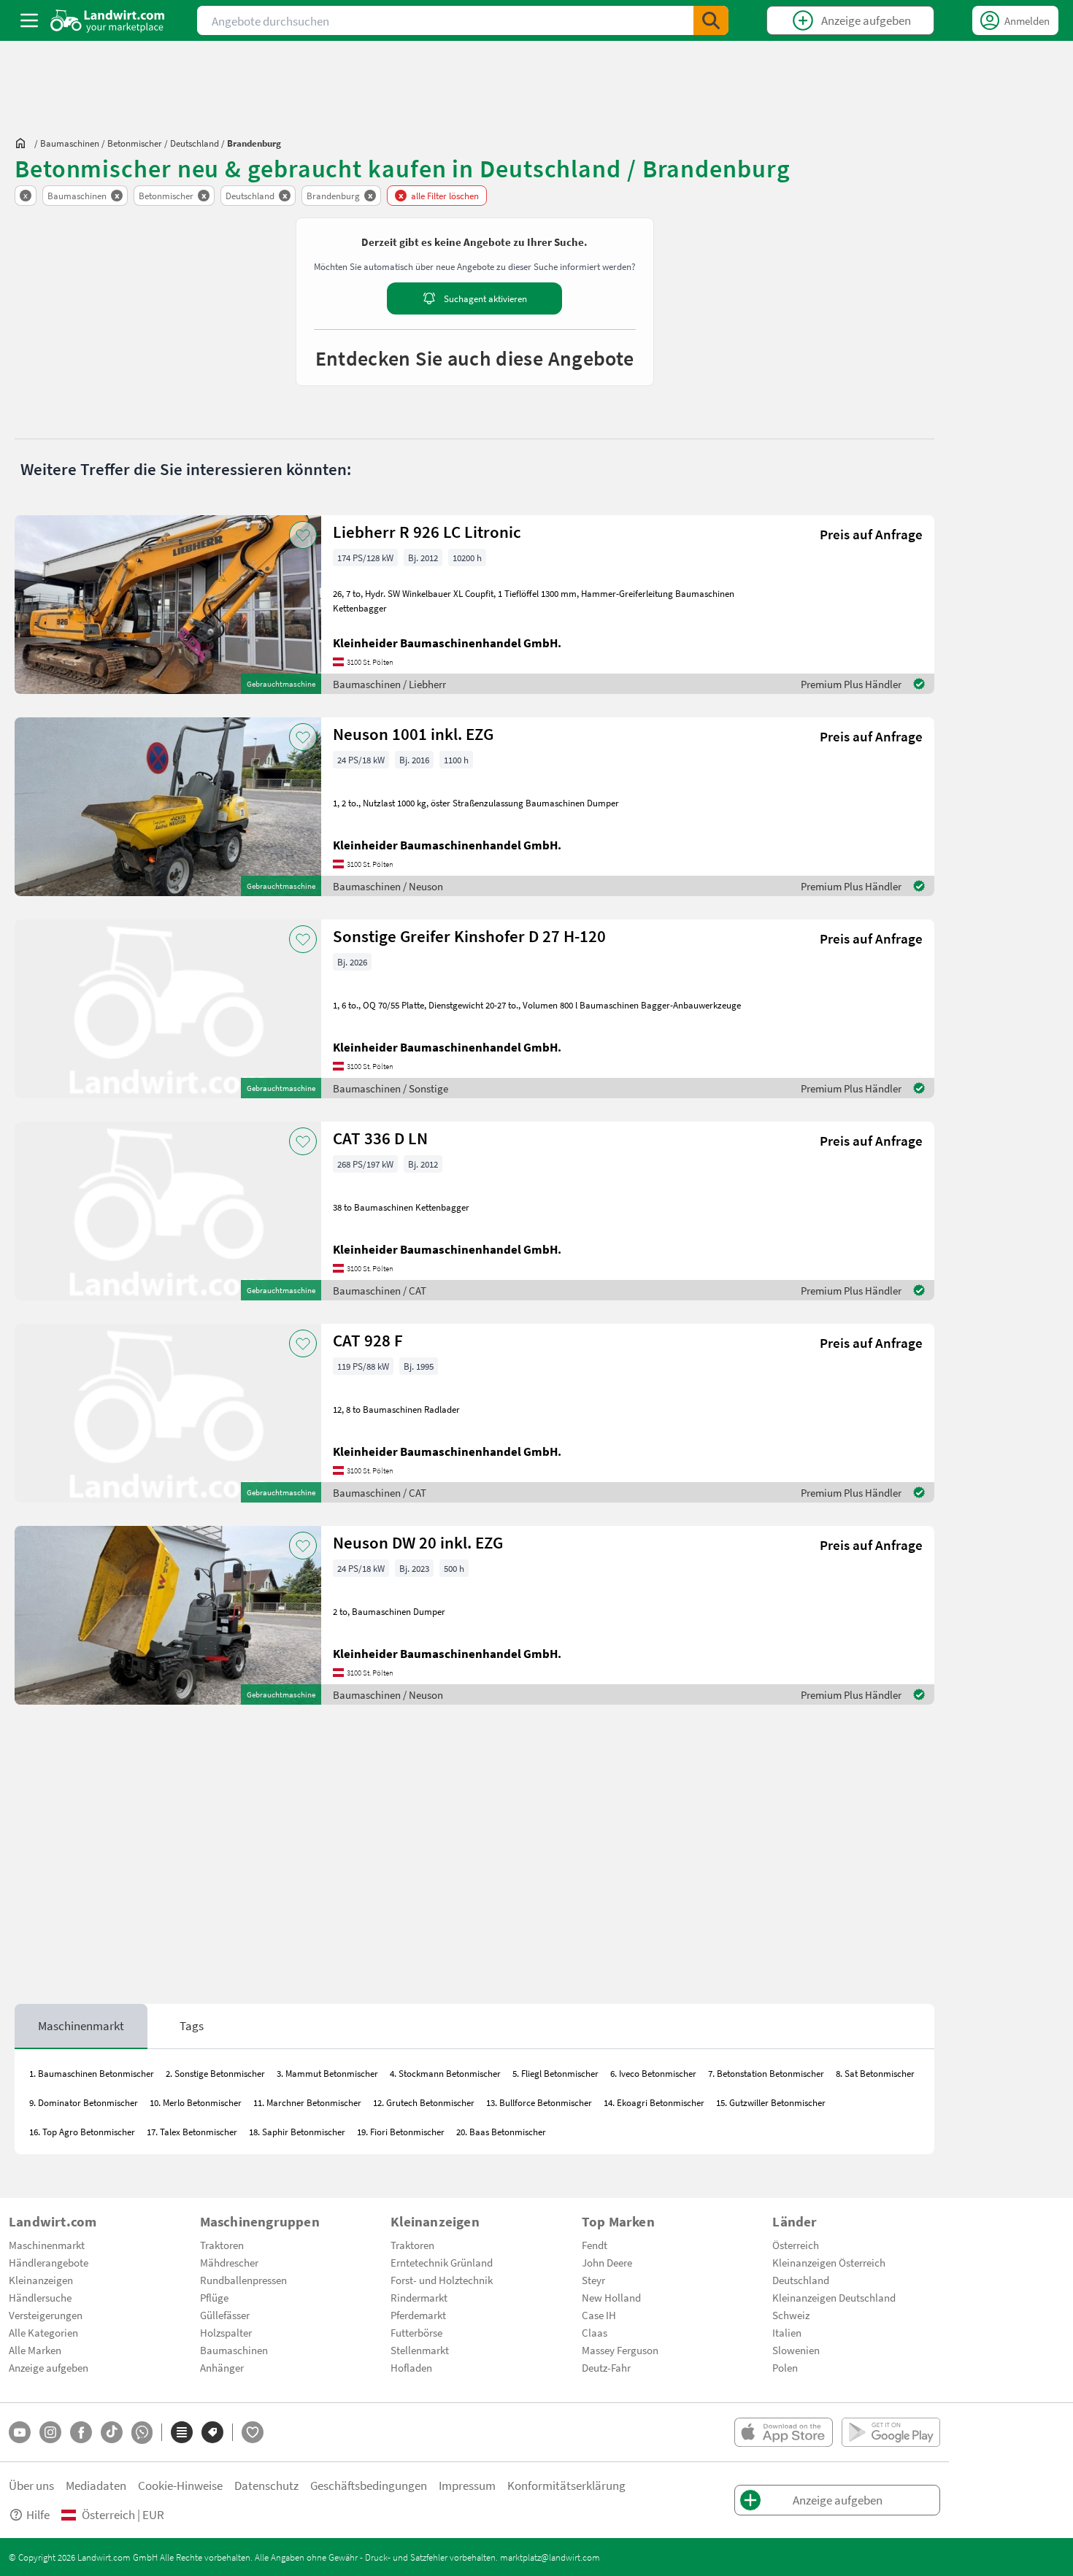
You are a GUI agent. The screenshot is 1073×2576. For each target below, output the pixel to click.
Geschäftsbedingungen (369, 2485)
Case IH (599, 2315)
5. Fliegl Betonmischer (555, 2073)
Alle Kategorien (43, 2332)
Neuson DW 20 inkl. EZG (418, 1542)
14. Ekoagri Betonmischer (654, 2102)
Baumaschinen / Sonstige (391, 1088)
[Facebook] (81, 2432)
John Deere (607, 2262)
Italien (787, 2332)
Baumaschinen (234, 2350)
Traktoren (222, 2245)
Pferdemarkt (418, 2315)
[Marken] (212, 2432)
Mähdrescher (229, 2262)
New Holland (611, 2297)
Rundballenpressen (243, 2280)
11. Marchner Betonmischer (307, 2102)
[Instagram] (50, 2432)
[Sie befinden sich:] (24, 143)
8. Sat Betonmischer (875, 2073)
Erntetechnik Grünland (442, 2262)
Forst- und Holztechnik (442, 2280)
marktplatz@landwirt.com (550, 2557)
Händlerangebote (49, 2262)
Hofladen (411, 2367)
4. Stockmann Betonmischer (445, 2073)
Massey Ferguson (620, 2350)
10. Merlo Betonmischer (196, 2102)
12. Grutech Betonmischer (424, 2102)
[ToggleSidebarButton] (29, 20)
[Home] (108, 20)
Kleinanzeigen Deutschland (834, 2297)
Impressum (467, 2485)
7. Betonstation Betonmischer (766, 2073)
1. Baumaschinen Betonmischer (92, 2073)
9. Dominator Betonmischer (84, 2102)
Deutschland (801, 2280)
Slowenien (796, 2350)
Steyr (593, 2280)
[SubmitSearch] (711, 20)
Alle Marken (35, 2350)
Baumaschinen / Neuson (388, 886)
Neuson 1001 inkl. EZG (413, 734)
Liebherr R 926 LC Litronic (427, 532)
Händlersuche (40, 2297)
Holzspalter (226, 2332)
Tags (192, 2025)
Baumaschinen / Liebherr (389, 684)
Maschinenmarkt (81, 2025)
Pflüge (214, 2297)
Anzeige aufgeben (49, 2367)
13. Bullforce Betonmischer (539, 2102)
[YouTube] (20, 2432)
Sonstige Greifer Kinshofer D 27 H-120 (469, 936)
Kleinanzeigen (41, 2280)
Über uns (31, 2485)
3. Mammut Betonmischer (327, 2073)
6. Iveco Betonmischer (653, 2073)
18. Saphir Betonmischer (297, 2132)
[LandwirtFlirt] (253, 2432)
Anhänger (222, 2367)
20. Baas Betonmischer (501, 2132)
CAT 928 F (368, 1340)
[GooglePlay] (891, 2432)
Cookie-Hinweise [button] (180, 2485)
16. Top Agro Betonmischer (82, 2132)
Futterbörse (416, 2332)
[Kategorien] (182, 2432)
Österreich (796, 2245)
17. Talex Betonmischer (192, 2132)
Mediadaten (96, 2485)
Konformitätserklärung (566, 2485)
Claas (595, 2332)
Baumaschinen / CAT (380, 1290)
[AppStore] (784, 2432)
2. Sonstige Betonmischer (215, 2073)
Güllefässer (225, 2315)
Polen (785, 2367)
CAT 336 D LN (380, 1138)
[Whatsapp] (142, 2433)
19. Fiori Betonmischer (401, 2132)
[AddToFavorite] (303, 535)
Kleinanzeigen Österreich (829, 2262)
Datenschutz (266, 2485)
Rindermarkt (419, 2297)
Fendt (595, 2245)
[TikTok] (112, 2432)
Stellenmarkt (420, 2350)
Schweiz (791, 2315)
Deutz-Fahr (606, 2367)
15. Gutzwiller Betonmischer (771, 2102)
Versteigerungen (46, 2315)
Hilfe (38, 2514)
